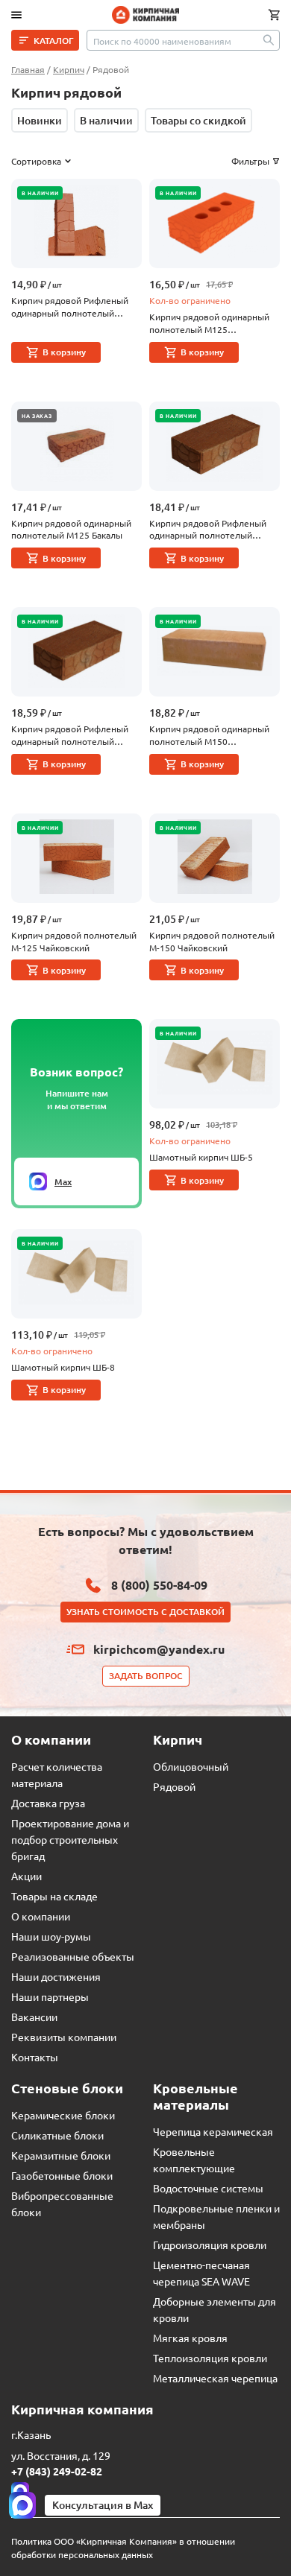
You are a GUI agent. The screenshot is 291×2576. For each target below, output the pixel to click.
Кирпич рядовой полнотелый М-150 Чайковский (212, 941)
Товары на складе (54, 1896)
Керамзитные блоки (61, 2155)
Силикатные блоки (57, 2135)
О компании (41, 1916)
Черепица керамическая (213, 2131)
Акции (26, 1876)
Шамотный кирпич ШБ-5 (201, 1157)
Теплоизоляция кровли (210, 2358)
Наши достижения (56, 1976)
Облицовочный (191, 1766)
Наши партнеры (50, 1996)
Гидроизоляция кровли (210, 2245)
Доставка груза (48, 1803)
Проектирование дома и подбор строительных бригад (70, 1839)
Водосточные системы (208, 2188)
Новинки (40, 120)
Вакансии (34, 2017)
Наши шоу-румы (51, 1936)
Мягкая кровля (190, 2338)
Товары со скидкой (198, 120)
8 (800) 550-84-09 (159, 1585)
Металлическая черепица (215, 2378)
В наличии (106, 120)
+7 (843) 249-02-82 (57, 2471)
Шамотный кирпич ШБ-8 (63, 1367)
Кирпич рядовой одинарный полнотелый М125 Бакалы (71, 529)
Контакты (35, 2057)
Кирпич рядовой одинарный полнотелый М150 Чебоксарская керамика (209, 735)
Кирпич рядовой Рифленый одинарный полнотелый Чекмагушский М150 (70, 735)
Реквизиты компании (64, 2037)
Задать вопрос (146, 1676)
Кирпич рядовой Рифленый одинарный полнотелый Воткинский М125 (70, 307)
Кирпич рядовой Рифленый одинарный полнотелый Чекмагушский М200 (208, 530)
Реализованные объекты (73, 1956)
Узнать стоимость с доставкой (145, 1612)
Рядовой (174, 1786)
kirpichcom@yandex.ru (159, 1649)
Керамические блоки (63, 2115)
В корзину (64, 352)
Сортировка (36, 161)
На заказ (37, 416)
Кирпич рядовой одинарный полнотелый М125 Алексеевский (209, 323)
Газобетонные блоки (62, 2175)
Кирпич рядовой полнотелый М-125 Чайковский (74, 941)
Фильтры (250, 161)
